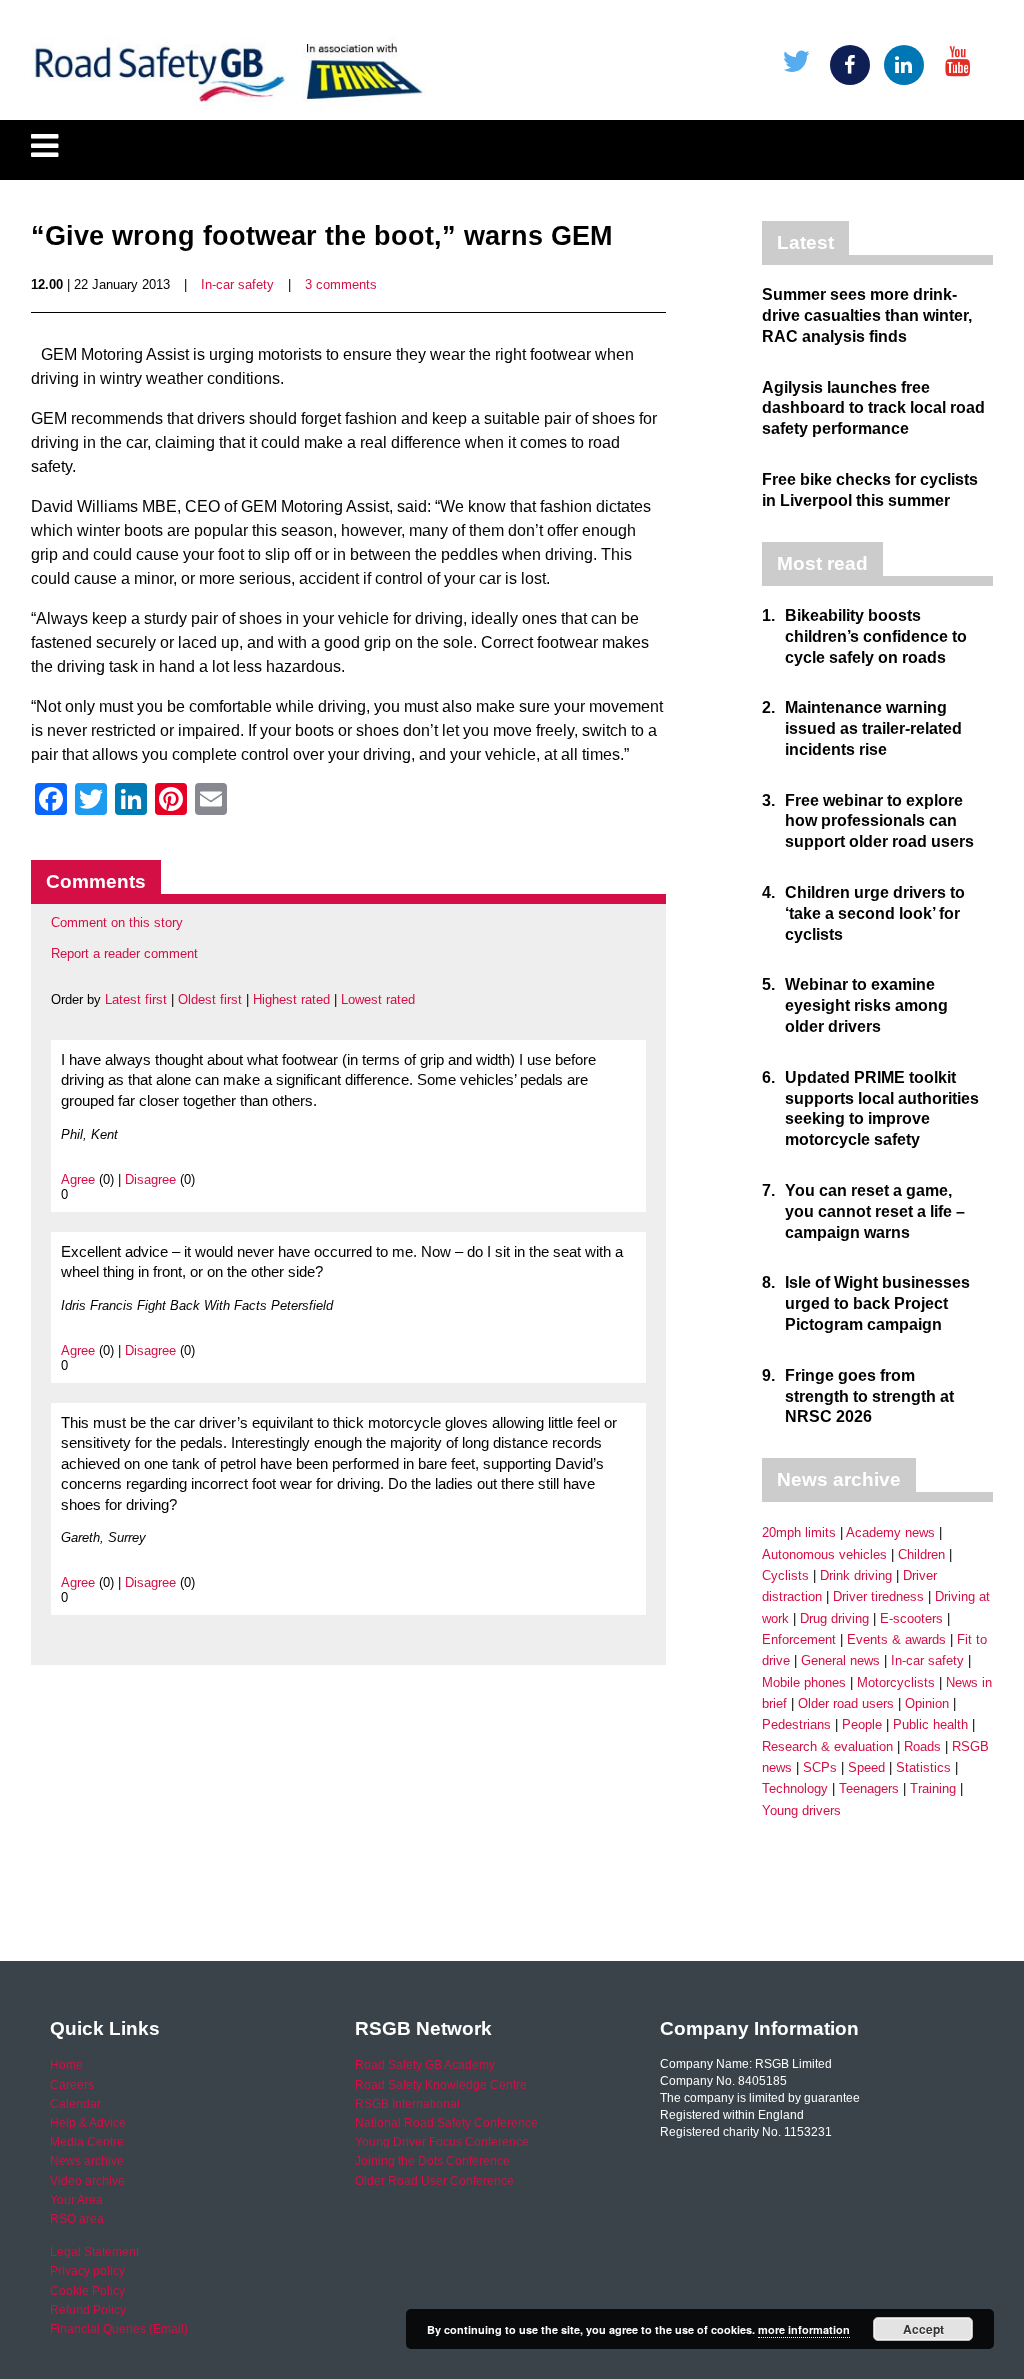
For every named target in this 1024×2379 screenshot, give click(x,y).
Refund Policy (88, 2310)
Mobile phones (804, 1682)
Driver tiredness (878, 1596)
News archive (87, 2161)
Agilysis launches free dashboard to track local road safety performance (873, 408)
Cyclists (785, 1575)
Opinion (927, 1703)
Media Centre (87, 2142)
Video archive (87, 2181)
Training (933, 1788)
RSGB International (407, 2104)
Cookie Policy (87, 2291)
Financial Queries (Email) (119, 2329)
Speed (866, 1767)
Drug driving (834, 1618)
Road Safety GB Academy (425, 2065)
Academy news (890, 1532)
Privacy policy (87, 2271)
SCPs (820, 1767)
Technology (795, 1788)
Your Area (76, 2200)
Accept (923, 2329)
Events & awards (896, 1639)
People (862, 1724)
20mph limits (799, 1532)
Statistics (923, 1767)
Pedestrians (796, 1724)
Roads (922, 1746)
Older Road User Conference (434, 2181)
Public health (930, 1724)
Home (66, 2065)
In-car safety (237, 284)
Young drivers (801, 1810)
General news (840, 1660)
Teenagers (869, 1788)
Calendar (75, 2104)
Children (921, 1554)
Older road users (846, 1703)
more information (804, 2329)
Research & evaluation (827, 1746)
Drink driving (856, 1575)
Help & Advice (88, 2123)
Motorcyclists (896, 1682)
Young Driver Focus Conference (442, 2142)
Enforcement (799, 1639)
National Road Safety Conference (446, 2123)
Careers (72, 2085)
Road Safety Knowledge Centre (441, 2085)
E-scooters (911, 1618)
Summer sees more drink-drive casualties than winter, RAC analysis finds (867, 315)
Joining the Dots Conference (432, 2161)
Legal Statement (94, 2252)
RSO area (77, 2219)
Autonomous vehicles (824, 1554)
